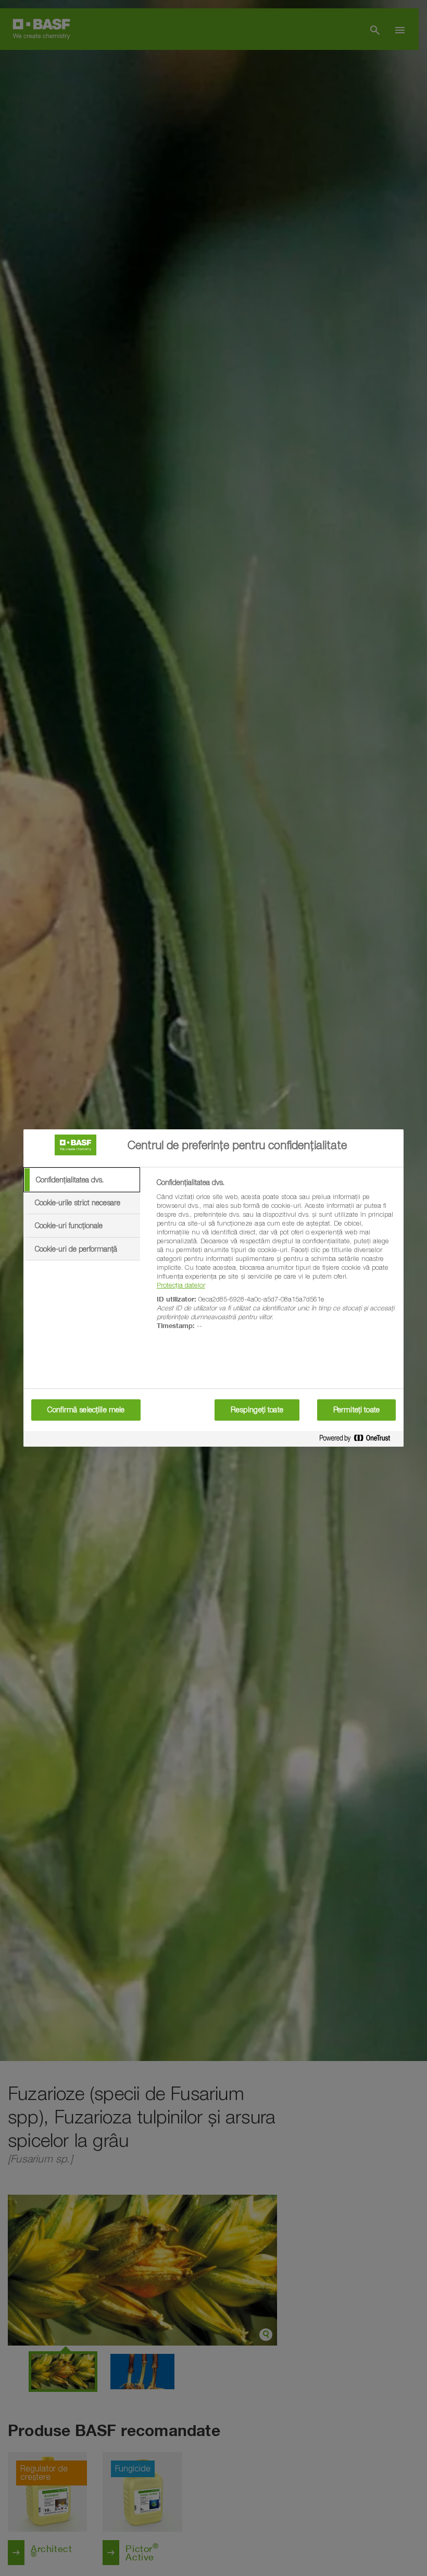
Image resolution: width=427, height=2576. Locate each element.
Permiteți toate (356, 1410)
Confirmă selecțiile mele (86, 1410)
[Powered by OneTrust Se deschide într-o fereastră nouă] (359, 1440)
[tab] (82, 1180)
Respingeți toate (257, 1410)
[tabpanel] (276, 1260)
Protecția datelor (181, 1285)
